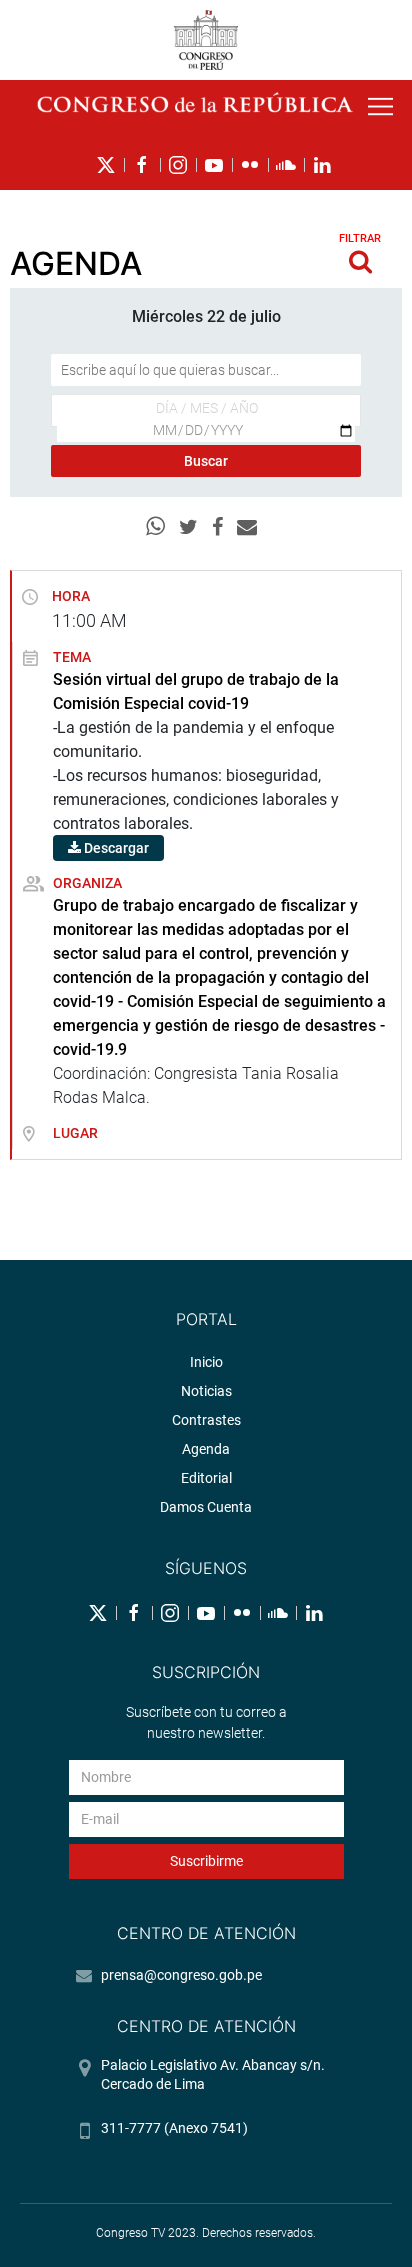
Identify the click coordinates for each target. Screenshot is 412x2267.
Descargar (115, 848)
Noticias (206, 1391)
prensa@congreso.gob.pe (181, 1975)
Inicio (206, 1362)
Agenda (206, 1449)
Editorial (206, 1478)
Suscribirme (206, 1861)
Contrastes (206, 1420)
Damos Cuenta (206, 1507)
